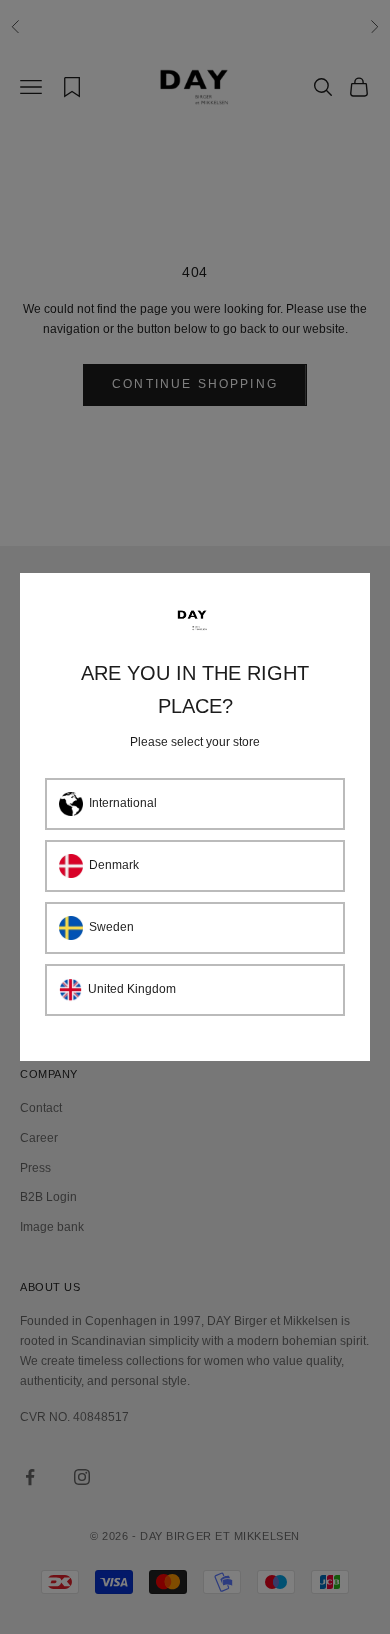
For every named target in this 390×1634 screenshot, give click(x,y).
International (123, 803)
